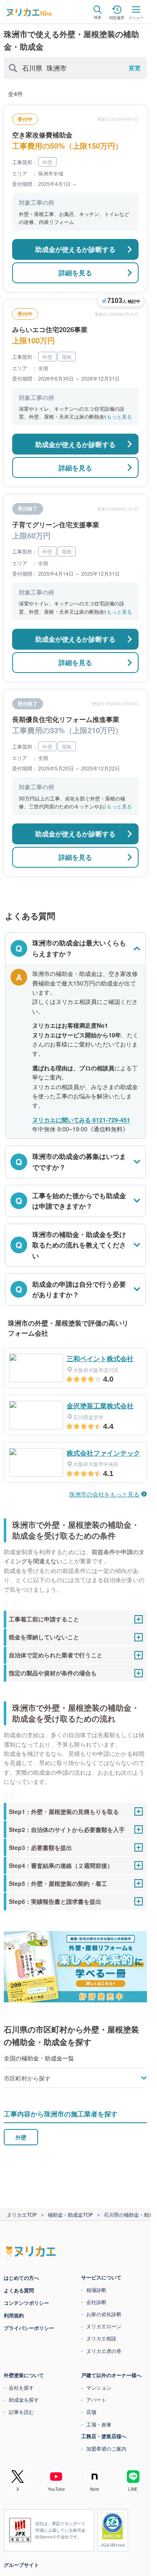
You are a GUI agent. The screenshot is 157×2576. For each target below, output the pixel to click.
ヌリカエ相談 (101, 2338)
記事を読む (21, 2412)
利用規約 (14, 2315)
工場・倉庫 (99, 2424)
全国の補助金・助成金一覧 (39, 2058)
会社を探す (21, 2387)
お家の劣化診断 (104, 2314)
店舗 (91, 2412)
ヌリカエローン (104, 2326)
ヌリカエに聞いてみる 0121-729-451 (81, 1120)
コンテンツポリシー (26, 2303)
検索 (98, 18)
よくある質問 (19, 2290)
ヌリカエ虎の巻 (104, 2351)
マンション (99, 2387)
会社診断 (96, 2302)
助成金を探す (24, 2399)
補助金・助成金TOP (70, 2214)
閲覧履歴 (117, 17)
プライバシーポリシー (29, 2328)
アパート (96, 2399)
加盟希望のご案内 (106, 2448)
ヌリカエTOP (22, 2214)
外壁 (21, 2137)
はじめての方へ (21, 2278)
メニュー (136, 18)
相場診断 (96, 2290)
